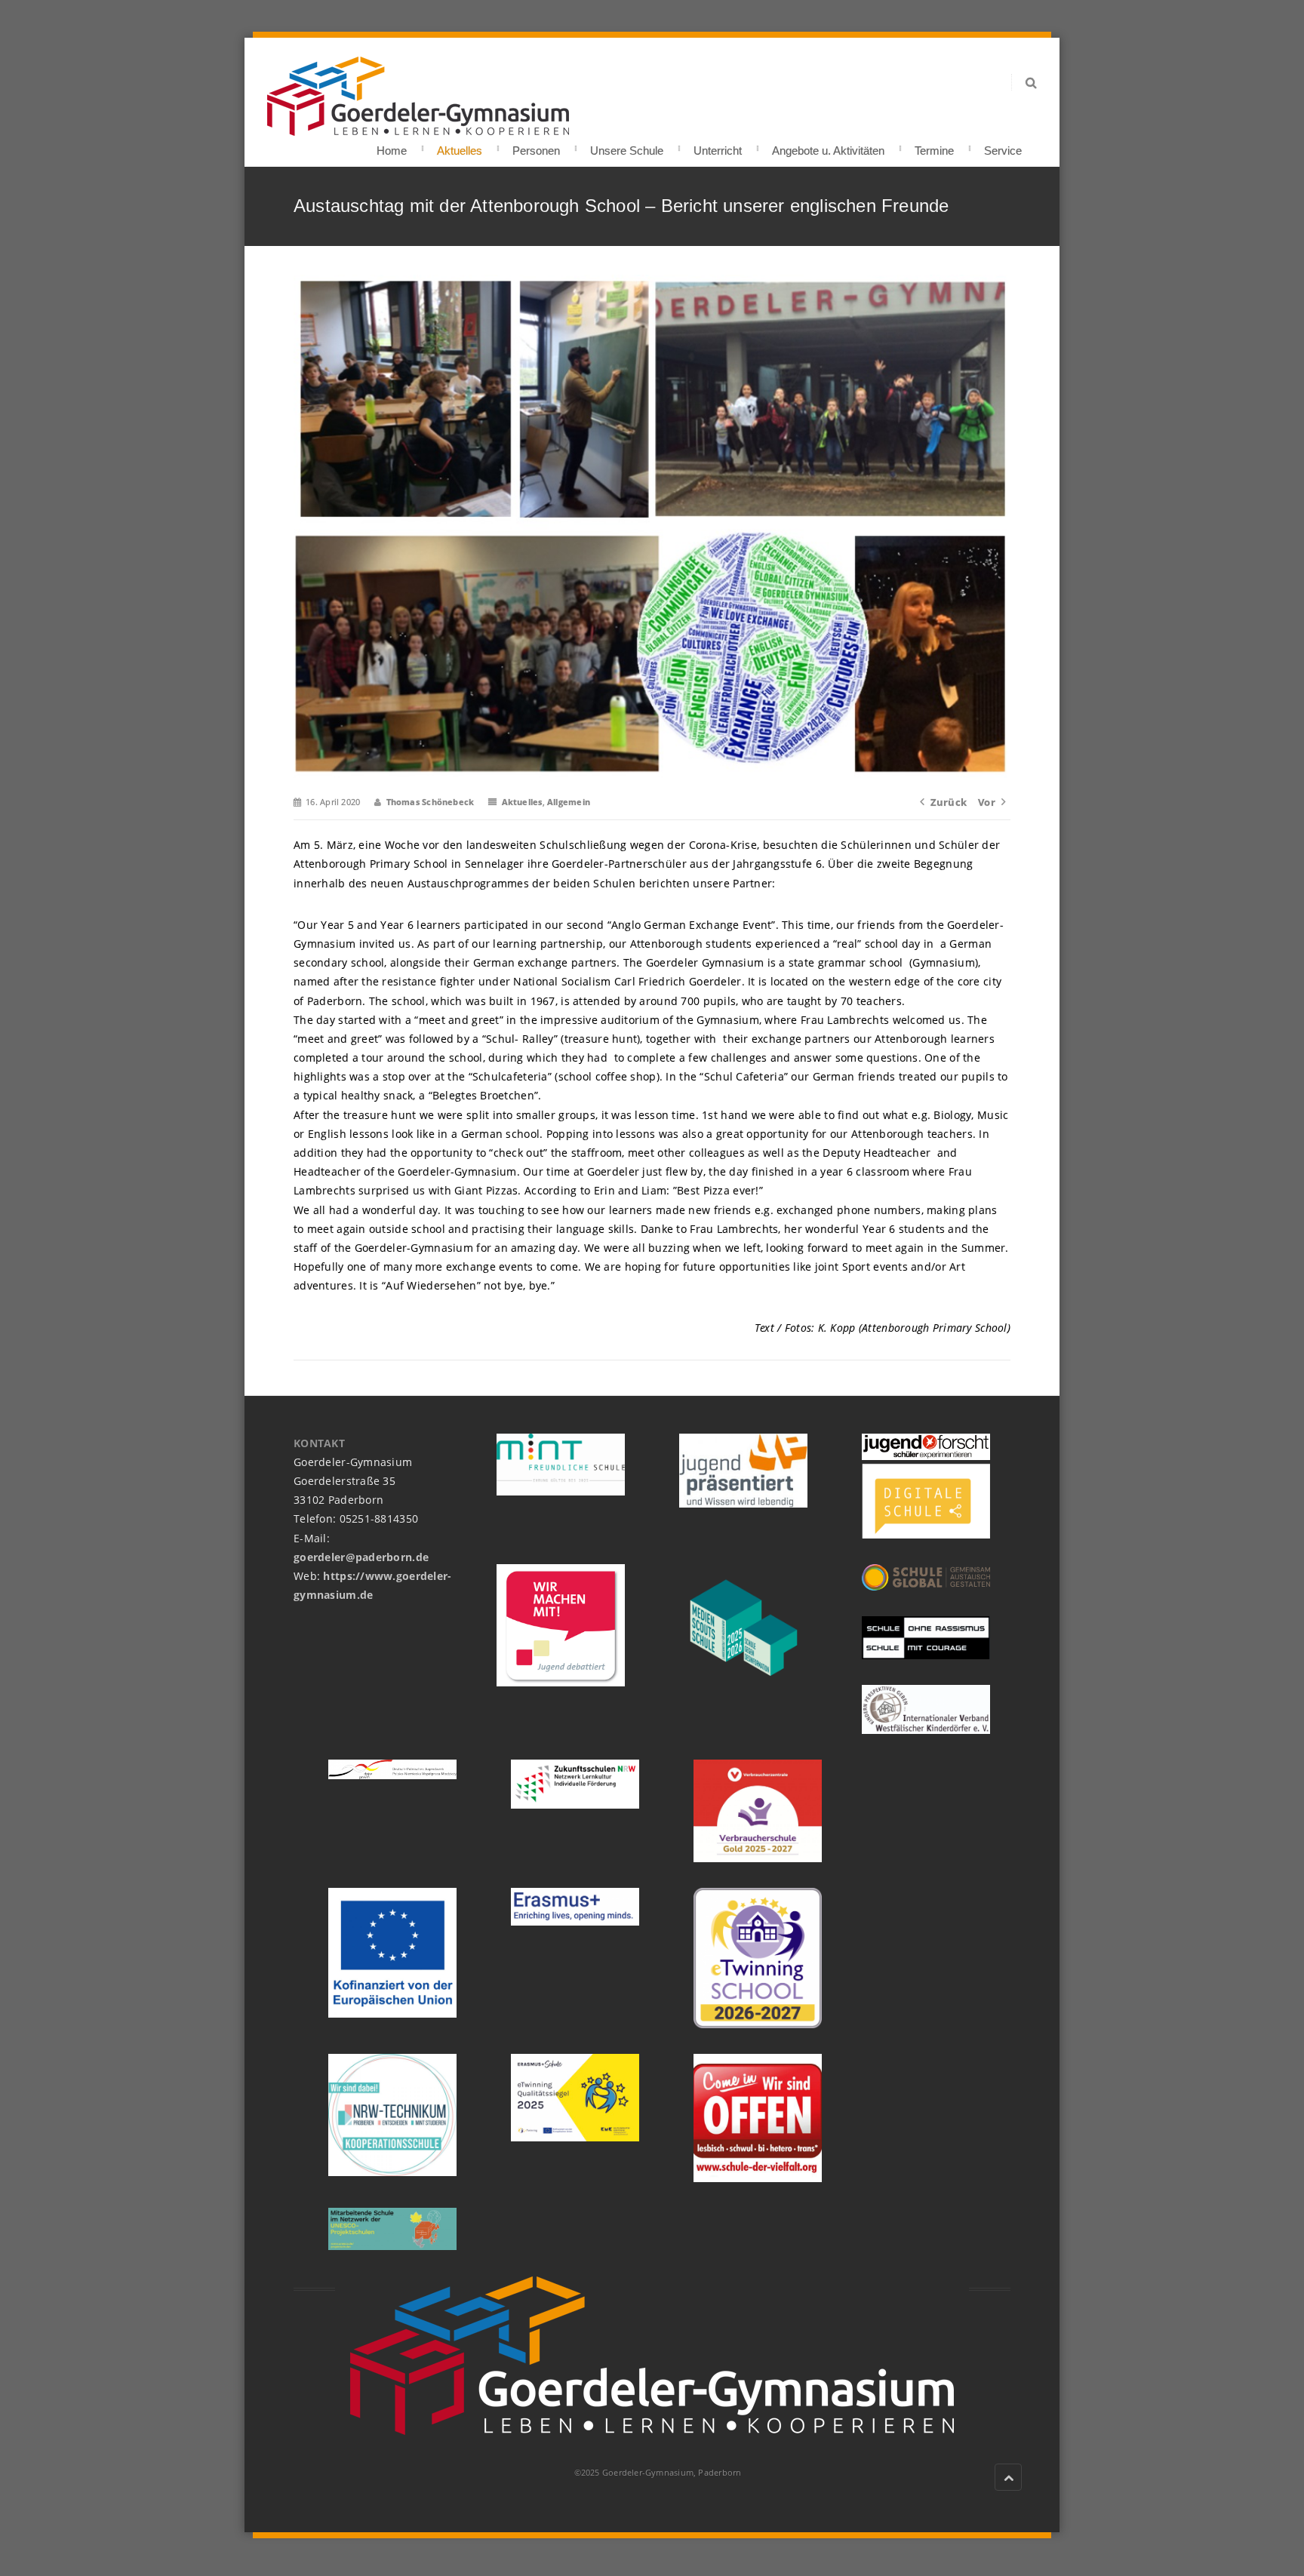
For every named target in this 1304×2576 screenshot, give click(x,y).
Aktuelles (460, 146)
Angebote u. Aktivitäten (828, 146)
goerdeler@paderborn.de (361, 1557)
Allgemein (569, 802)
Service (1003, 146)
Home (392, 146)
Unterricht (718, 146)
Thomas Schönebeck (431, 802)
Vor (987, 802)
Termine (934, 146)
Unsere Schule (627, 146)
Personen (536, 146)
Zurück (949, 802)
